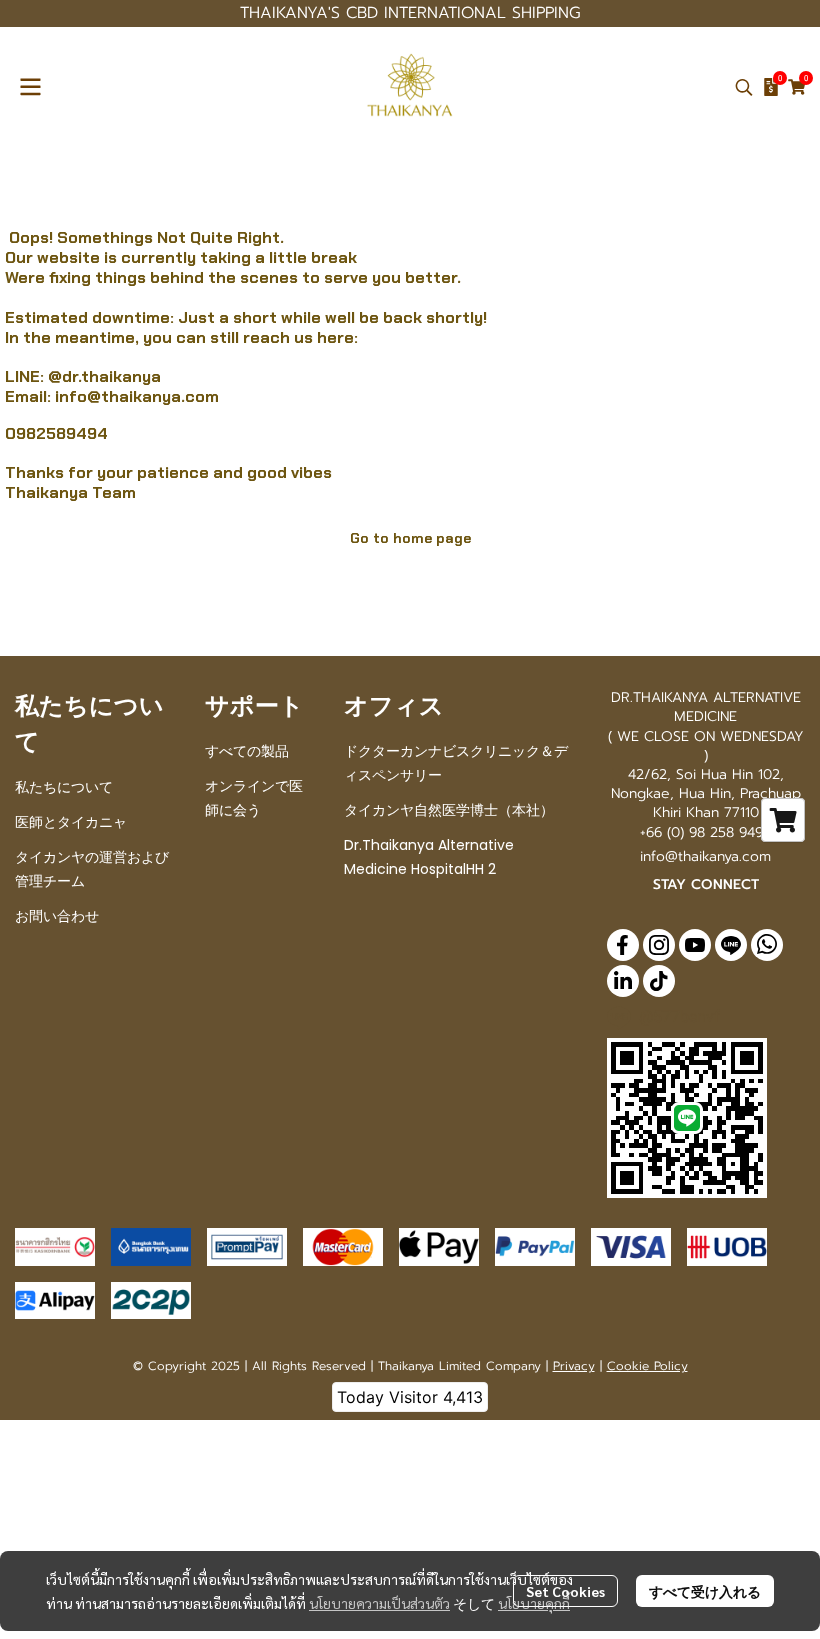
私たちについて (64, 787)
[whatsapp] (767, 945)
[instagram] (659, 945)
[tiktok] (659, 981)
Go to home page (410, 538)
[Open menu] (30, 87)
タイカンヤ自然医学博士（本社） (449, 810)
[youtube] (695, 945)
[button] (744, 87)
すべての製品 (247, 751)
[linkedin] (623, 981)
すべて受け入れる (705, 1591)
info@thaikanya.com (137, 396)
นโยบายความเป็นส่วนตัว (379, 1603)
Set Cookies (565, 1591)
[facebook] (623, 945)
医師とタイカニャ (71, 822)
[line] (731, 945)
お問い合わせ (57, 916)
